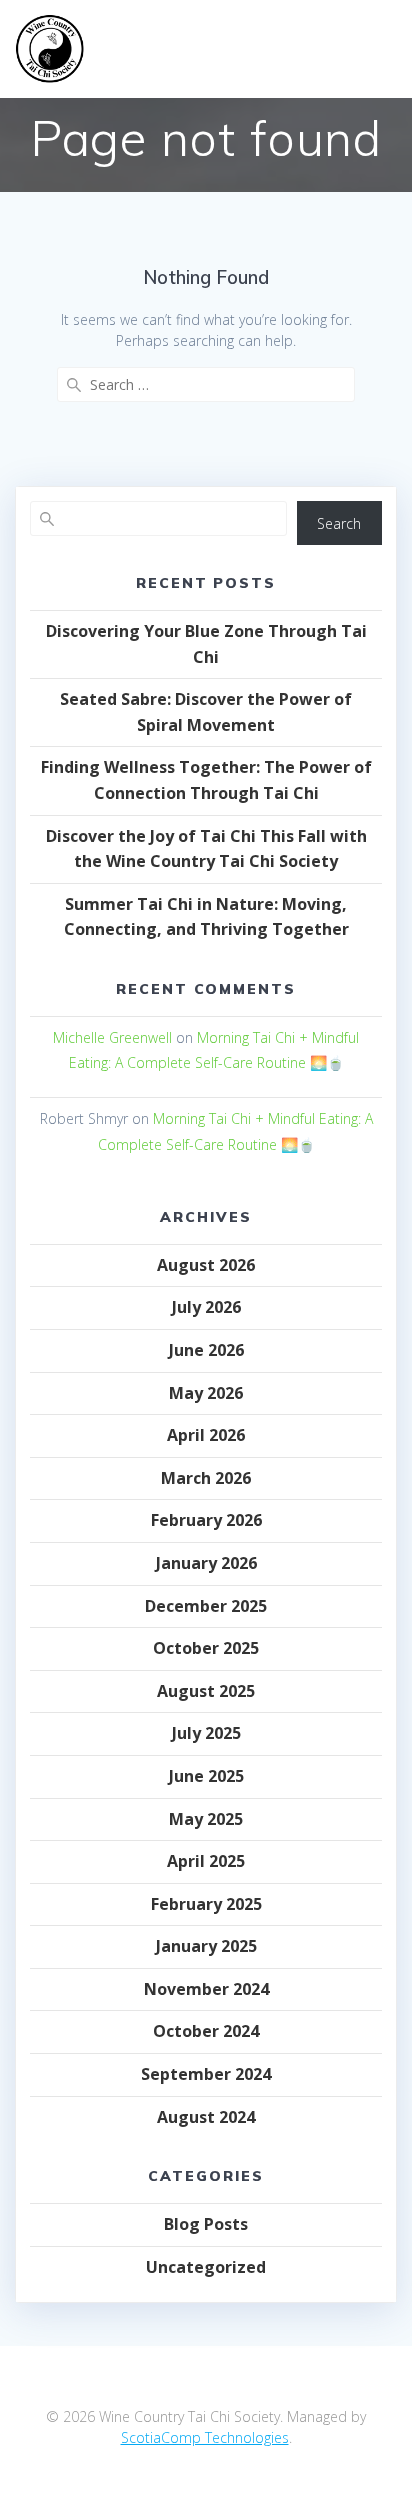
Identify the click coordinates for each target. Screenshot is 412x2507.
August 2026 (206, 1265)
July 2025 (206, 1733)
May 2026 (206, 1393)
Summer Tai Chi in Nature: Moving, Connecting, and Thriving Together (206, 917)
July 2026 (206, 1307)
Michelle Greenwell (112, 1037)
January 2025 (206, 1946)
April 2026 (206, 1435)
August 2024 (206, 2117)
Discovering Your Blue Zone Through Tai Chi (206, 644)
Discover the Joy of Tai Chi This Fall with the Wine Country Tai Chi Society (206, 849)
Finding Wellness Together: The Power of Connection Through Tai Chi (206, 780)
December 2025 (206, 1606)
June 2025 (206, 1776)
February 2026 (206, 1520)
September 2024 (206, 2074)
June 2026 (206, 1350)
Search (339, 523)
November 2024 (206, 1989)
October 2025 (206, 1648)
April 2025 (206, 1861)
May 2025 (206, 1819)
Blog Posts (206, 2224)
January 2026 (206, 1563)
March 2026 (206, 1478)
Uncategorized (206, 2267)
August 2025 (206, 1691)
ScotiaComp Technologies (205, 2437)
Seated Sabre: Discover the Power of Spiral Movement (206, 712)
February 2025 (206, 1904)
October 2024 (206, 2031)
